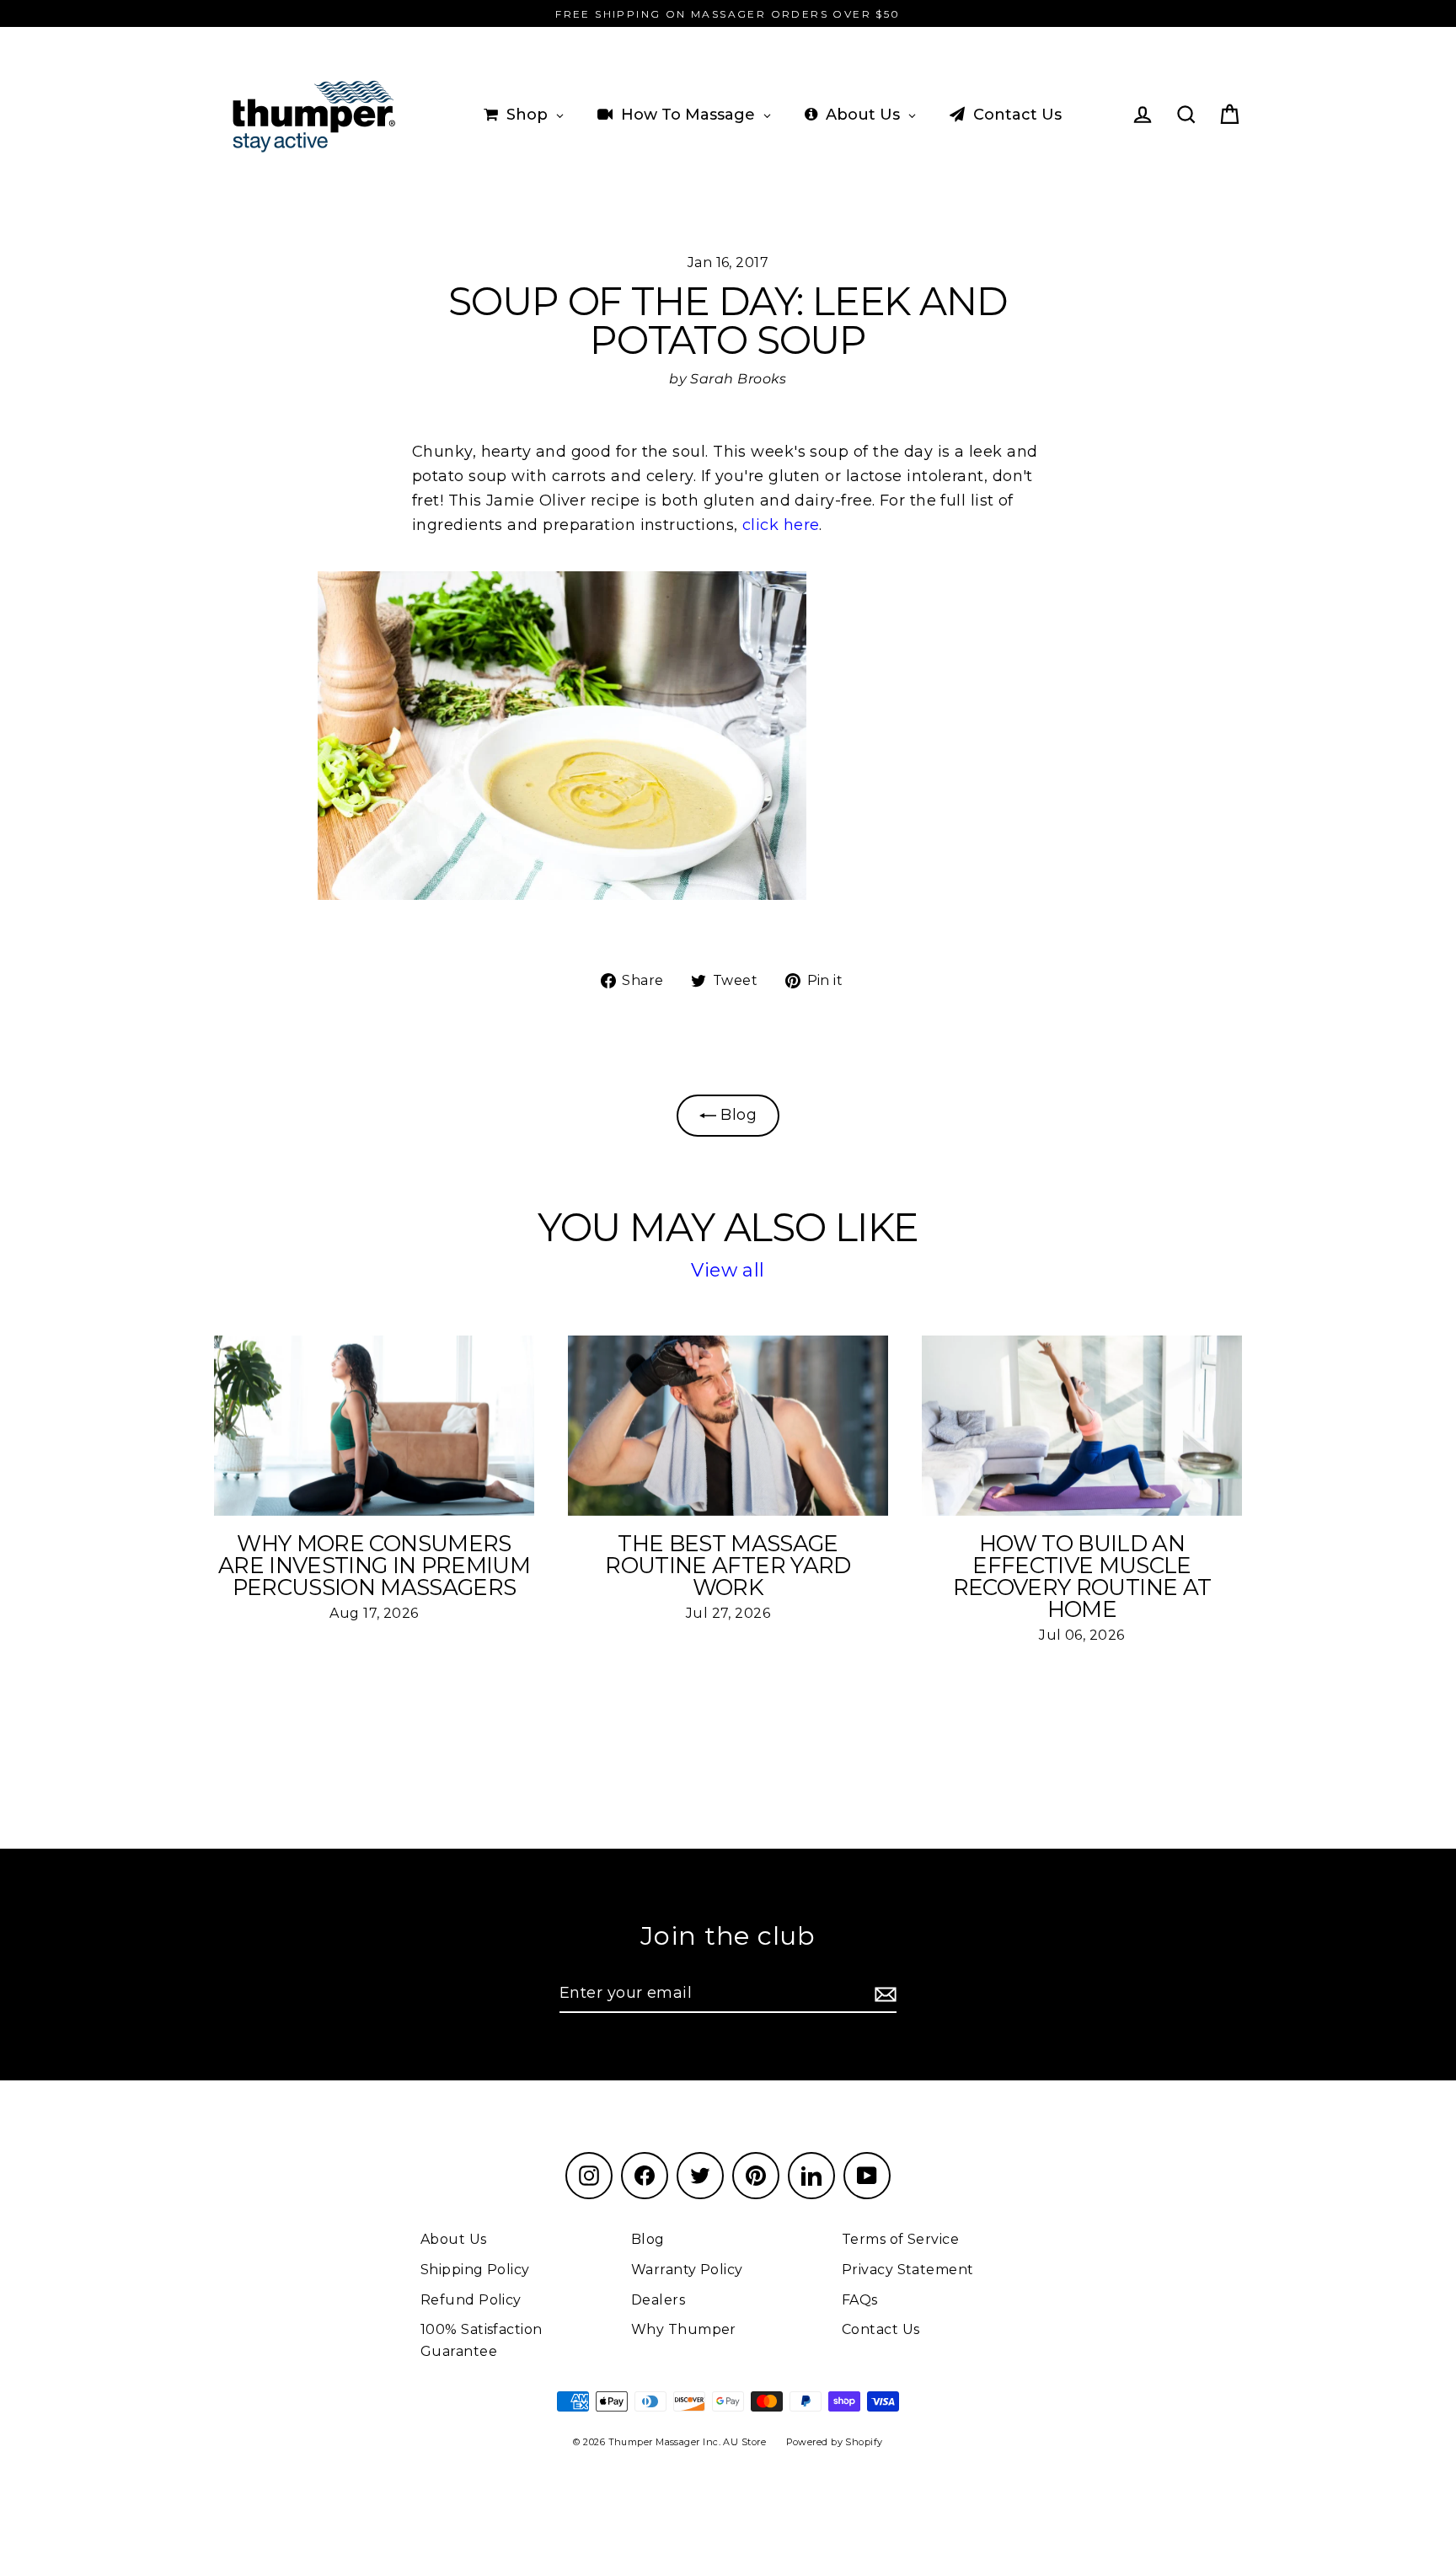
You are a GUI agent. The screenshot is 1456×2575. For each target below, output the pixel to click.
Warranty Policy (687, 2270)
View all (728, 1270)
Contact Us (881, 2329)
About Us (454, 2239)
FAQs (860, 2300)
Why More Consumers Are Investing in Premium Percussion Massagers (374, 1566)
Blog (736, 1115)
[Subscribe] (883, 1994)
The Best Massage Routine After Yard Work (728, 1566)
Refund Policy (471, 2300)
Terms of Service (900, 2239)
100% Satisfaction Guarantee (482, 2340)
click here (781, 525)
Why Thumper (684, 2329)
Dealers (658, 2300)
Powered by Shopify (835, 2442)
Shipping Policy (475, 2270)
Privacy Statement (908, 2270)
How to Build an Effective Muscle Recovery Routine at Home (1082, 1577)
